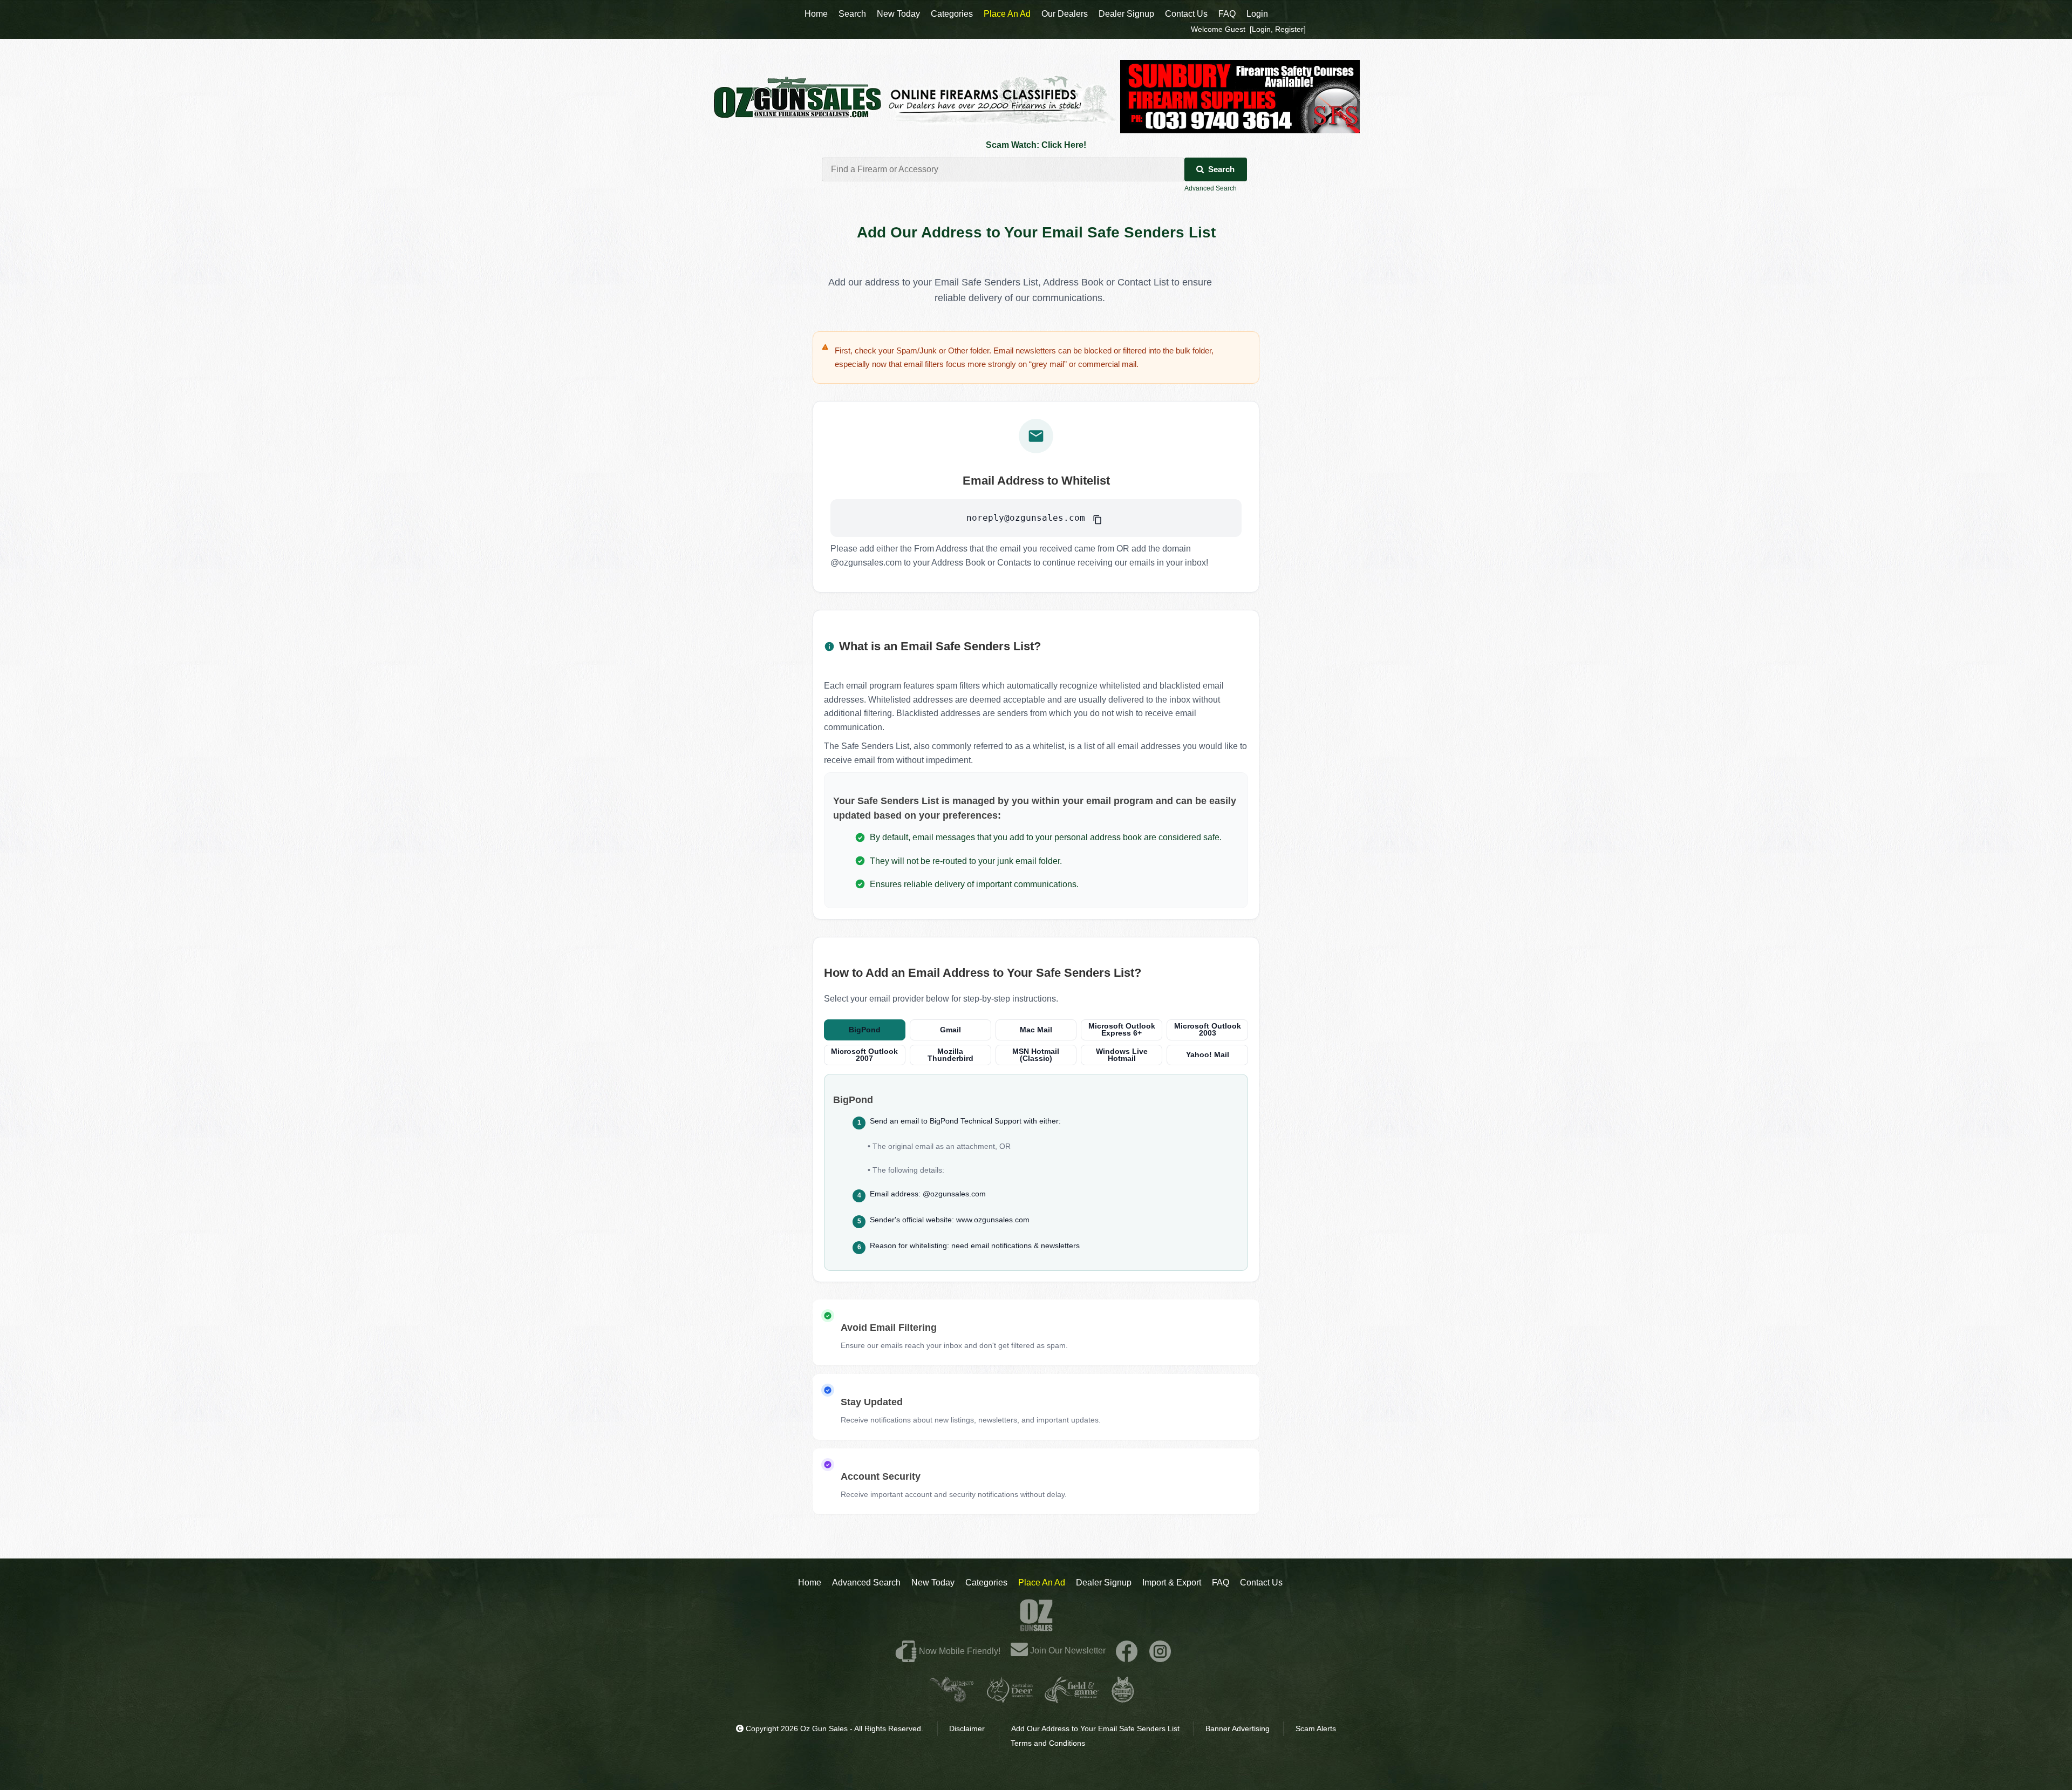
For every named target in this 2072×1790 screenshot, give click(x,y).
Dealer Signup (1104, 1583)
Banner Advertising (1238, 1728)
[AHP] (1123, 1699)
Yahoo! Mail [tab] (1208, 1055)
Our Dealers (1065, 14)
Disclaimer (967, 1728)
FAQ (1221, 1583)
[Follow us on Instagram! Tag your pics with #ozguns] (1160, 1651)
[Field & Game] (1072, 1699)
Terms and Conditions (1048, 1743)
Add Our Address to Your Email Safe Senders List (1095, 1728)
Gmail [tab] (950, 1030)
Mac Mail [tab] (1036, 1030)
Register (1289, 29)
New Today (933, 1583)
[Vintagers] (952, 1699)
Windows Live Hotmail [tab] (1122, 1055)
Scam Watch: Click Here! (1036, 145)
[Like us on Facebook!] (1127, 1651)
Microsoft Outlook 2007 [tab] (864, 1055)
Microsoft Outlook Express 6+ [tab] (1122, 1030)
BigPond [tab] (865, 1030)
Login (1257, 14)
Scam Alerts (1316, 1728)
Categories (986, 1583)
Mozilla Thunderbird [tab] (950, 1055)
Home (810, 1583)
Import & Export (1172, 1583)
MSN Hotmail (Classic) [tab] (1036, 1055)
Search (1221, 169)
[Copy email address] (1097, 518)
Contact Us (1261, 1583)
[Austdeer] (1010, 1699)
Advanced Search (1211, 188)
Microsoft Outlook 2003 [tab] (1208, 1030)
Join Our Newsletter (1067, 1651)
